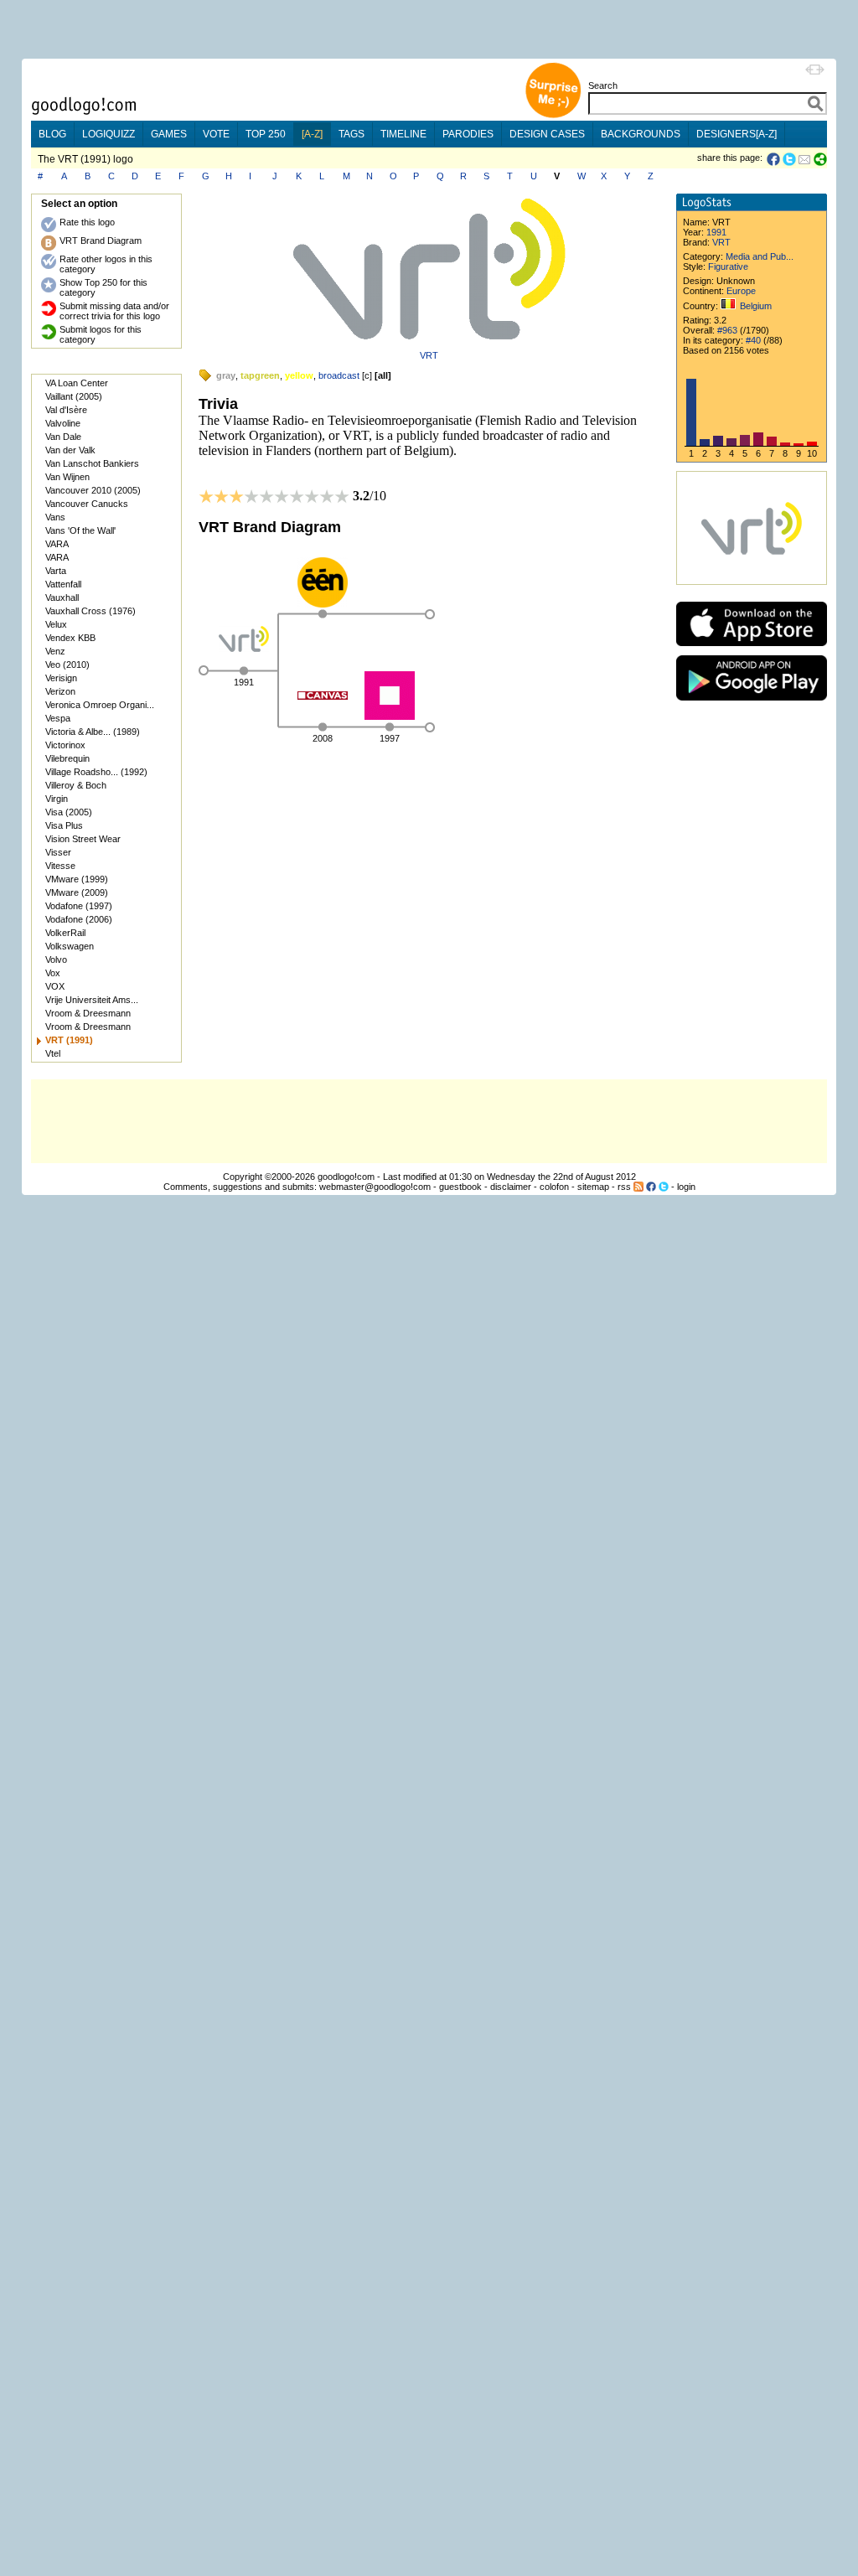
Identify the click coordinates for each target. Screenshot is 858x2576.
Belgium (756, 306)
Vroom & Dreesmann (88, 1013)
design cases (547, 134)
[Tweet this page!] (790, 159)
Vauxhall (62, 597)
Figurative (728, 266)
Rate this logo (87, 222)
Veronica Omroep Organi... (100, 705)
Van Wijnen (67, 477)
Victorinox (65, 745)
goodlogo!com (346, 1177)
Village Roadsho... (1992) (96, 772)
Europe (741, 291)
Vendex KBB (70, 638)
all (383, 375)
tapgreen (260, 375)
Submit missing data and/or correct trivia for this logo (114, 311)
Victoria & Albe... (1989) (93, 732)
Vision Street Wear (83, 839)
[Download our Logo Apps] (752, 650)
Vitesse (60, 866)
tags (351, 134)
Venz (55, 651)
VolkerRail (65, 933)
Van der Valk (70, 450)
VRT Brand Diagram (101, 241)
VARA (57, 544)
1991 (716, 232)
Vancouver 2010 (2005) (93, 490)
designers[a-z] (737, 134)
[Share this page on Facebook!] (775, 159)
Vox (53, 973)
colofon (554, 1187)
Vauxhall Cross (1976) (90, 611)
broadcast (339, 375)
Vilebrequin (67, 758)
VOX (55, 986)
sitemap (593, 1187)
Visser (58, 852)
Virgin (57, 799)
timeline (403, 134)
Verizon (60, 691)
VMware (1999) (77, 879)
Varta (56, 571)
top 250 (266, 134)
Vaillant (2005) (74, 396)
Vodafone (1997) (79, 906)
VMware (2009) (77, 892)
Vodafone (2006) (79, 919)
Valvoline (63, 423)
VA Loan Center (77, 383)
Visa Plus (64, 825)
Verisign (61, 678)
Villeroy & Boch (76, 785)
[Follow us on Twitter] (664, 1187)
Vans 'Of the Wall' (80, 530)
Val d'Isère (66, 410)
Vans (55, 517)
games (169, 134)
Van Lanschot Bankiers (92, 463)
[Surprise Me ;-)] (553, 116)
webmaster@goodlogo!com (375, 1187)
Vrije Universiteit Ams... (92, 1000)
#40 (753, 340)
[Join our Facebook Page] (651, 1187)
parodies (468, 134)
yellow (299, 375)
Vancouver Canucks (87, 504)
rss (624, 1187)
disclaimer (511, 1187)
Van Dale (63, 437)
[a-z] (312, 134)
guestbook (460, 1187)
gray (226, 375)
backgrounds (641, 134)
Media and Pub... (760, 256)
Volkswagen (70, 946)
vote (216, 134)
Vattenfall (63, 584)
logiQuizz (109, 134)
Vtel (53, 1053)
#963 (727, 330)
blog (52, 134)
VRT (429, 355)
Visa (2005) (69, 812)
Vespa (58, 718)
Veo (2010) (67, 665)
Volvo (56, 960)
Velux (56, 624)
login (686, 1187)
